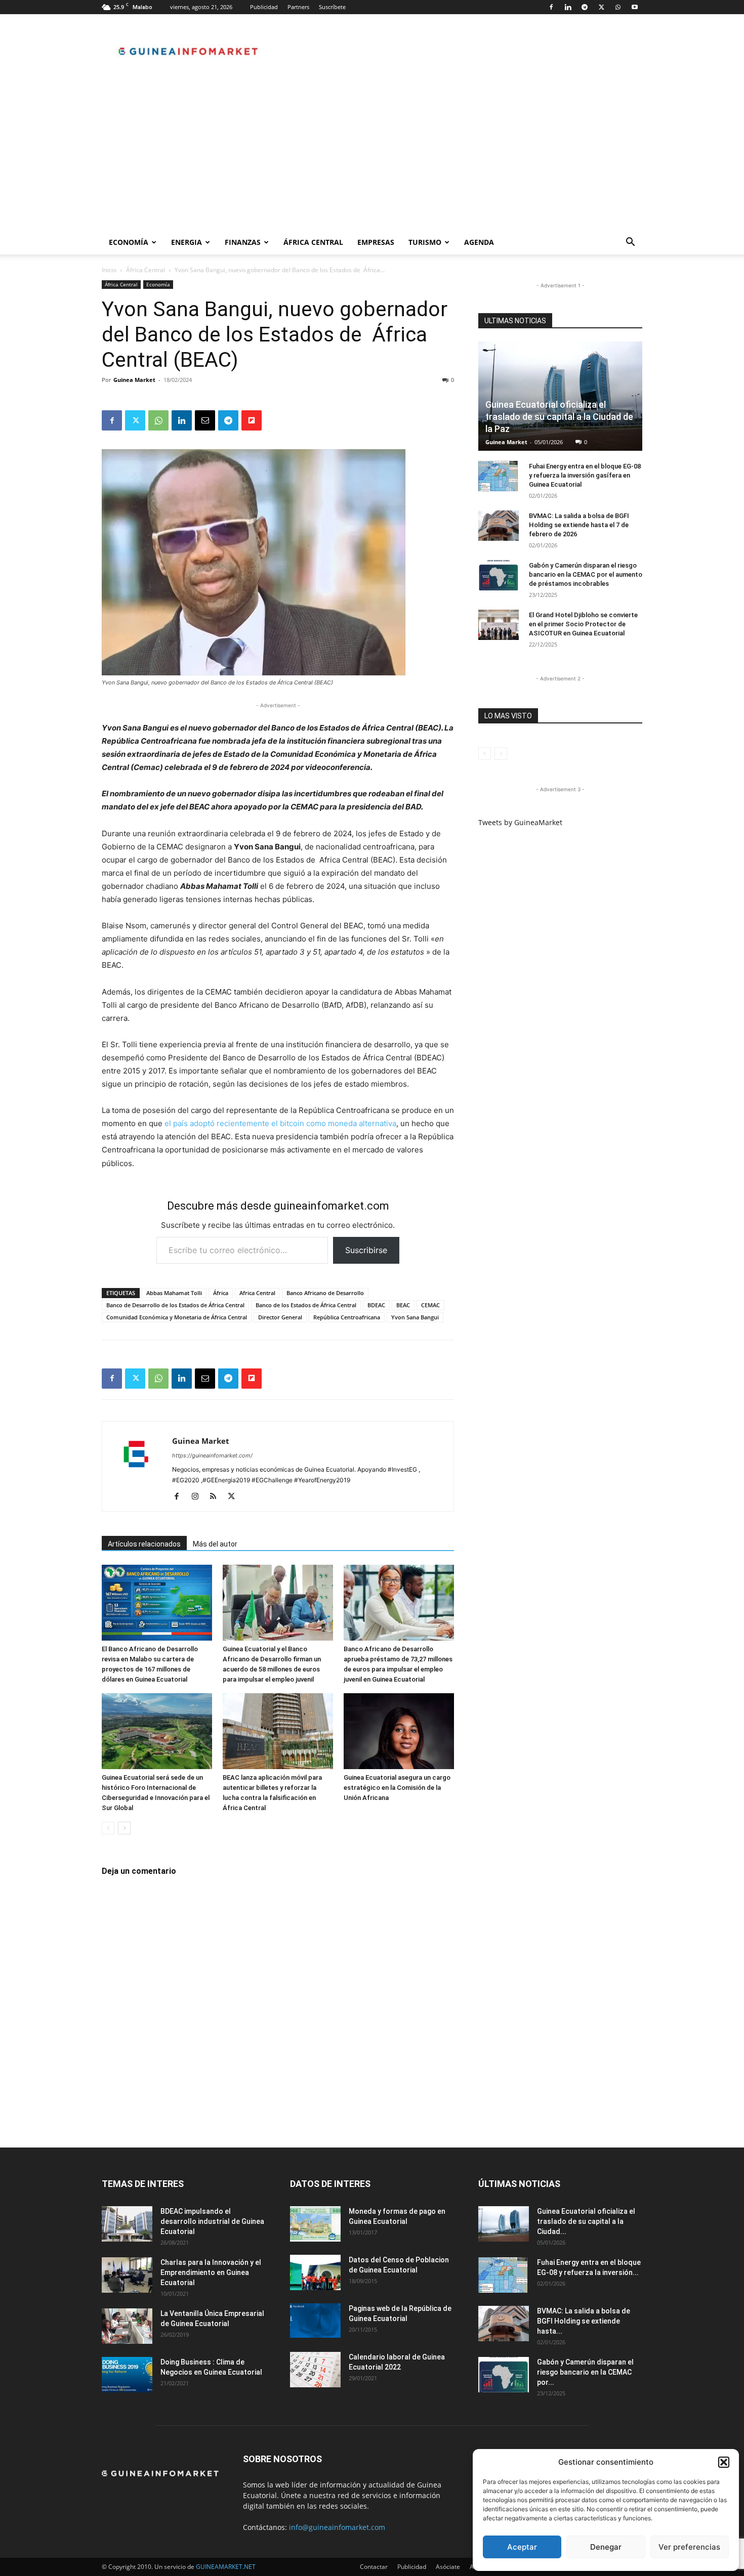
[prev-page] (108, 1828)
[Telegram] (585, 7)
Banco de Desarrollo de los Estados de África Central (175, 1305)
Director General (280, 1317)
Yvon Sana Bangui (415, 1317)
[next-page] (124, 1828)
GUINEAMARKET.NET (226, 2567)
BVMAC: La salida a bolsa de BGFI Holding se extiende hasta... (584, 2321)
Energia (187, 242)
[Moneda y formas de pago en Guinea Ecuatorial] (315, 2224)
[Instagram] (199, 1497)
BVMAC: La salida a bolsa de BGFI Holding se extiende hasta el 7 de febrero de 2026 (579, 525)
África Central (313, 242)
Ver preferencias (689, 2547)
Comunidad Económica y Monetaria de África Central (177, 1317)
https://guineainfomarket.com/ (212, 1455)
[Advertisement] (372, 154)
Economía (129, 242)
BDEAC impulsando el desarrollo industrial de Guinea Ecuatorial (212, 2221)
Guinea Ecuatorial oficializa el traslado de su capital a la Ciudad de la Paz (559, 417)
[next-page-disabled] (501, 754)
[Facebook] (551, 7)
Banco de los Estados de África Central (306, 1305)
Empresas (376, 242)
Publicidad (264, 7)
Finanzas (243, 242)
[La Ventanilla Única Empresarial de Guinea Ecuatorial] (127, 2326)
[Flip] (252, 420)
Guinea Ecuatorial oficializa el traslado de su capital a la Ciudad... (586, 2221)
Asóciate (448, 2567)
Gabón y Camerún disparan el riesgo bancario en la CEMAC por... (585, 2372)
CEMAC (430, 1305)
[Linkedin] (568, 7)
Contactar (374, 2567)
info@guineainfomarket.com (337, 2527)
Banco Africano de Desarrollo (325, 1293)
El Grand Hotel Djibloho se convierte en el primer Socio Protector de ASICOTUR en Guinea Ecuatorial (583, 624)
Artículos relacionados (144, 1544)
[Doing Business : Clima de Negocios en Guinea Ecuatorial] (127, 2375)
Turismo (425, 242)
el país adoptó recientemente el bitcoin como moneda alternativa (280, 1123)
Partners (298, 7)
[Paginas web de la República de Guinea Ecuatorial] (315, 2321)
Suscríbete (332, 7)
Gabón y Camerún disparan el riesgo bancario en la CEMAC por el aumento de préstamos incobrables (586, 574)
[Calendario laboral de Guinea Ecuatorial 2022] (315, 2370)
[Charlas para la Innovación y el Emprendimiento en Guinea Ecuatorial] (127, 2275)
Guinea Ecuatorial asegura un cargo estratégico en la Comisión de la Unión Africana (397, 1788)
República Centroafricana (347, 1317)
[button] (724, 2462)
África (221, 1293)
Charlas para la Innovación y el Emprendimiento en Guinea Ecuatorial (211, 2272)
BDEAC (376, 1305)
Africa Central (257, 1293)
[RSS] (217, 1497)
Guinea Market (134, 380)
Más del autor (215, 1544)
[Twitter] (601, 7)
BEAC (403, 1305)
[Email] (205, 420)
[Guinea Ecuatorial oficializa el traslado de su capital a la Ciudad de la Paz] (560, 396)
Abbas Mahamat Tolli (174, 1293)
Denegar (606, 2547)
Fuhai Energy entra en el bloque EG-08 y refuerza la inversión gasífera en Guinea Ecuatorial (585, 475)
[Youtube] (635, 7)
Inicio (109, 270)
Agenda (479, 242)
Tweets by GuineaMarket (520, 822)
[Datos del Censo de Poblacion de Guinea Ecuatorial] (315, 2272)
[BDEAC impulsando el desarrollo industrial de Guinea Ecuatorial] (127, 2224)
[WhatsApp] (618, 7)
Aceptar (522, 2547)
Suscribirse (366, 1250)
